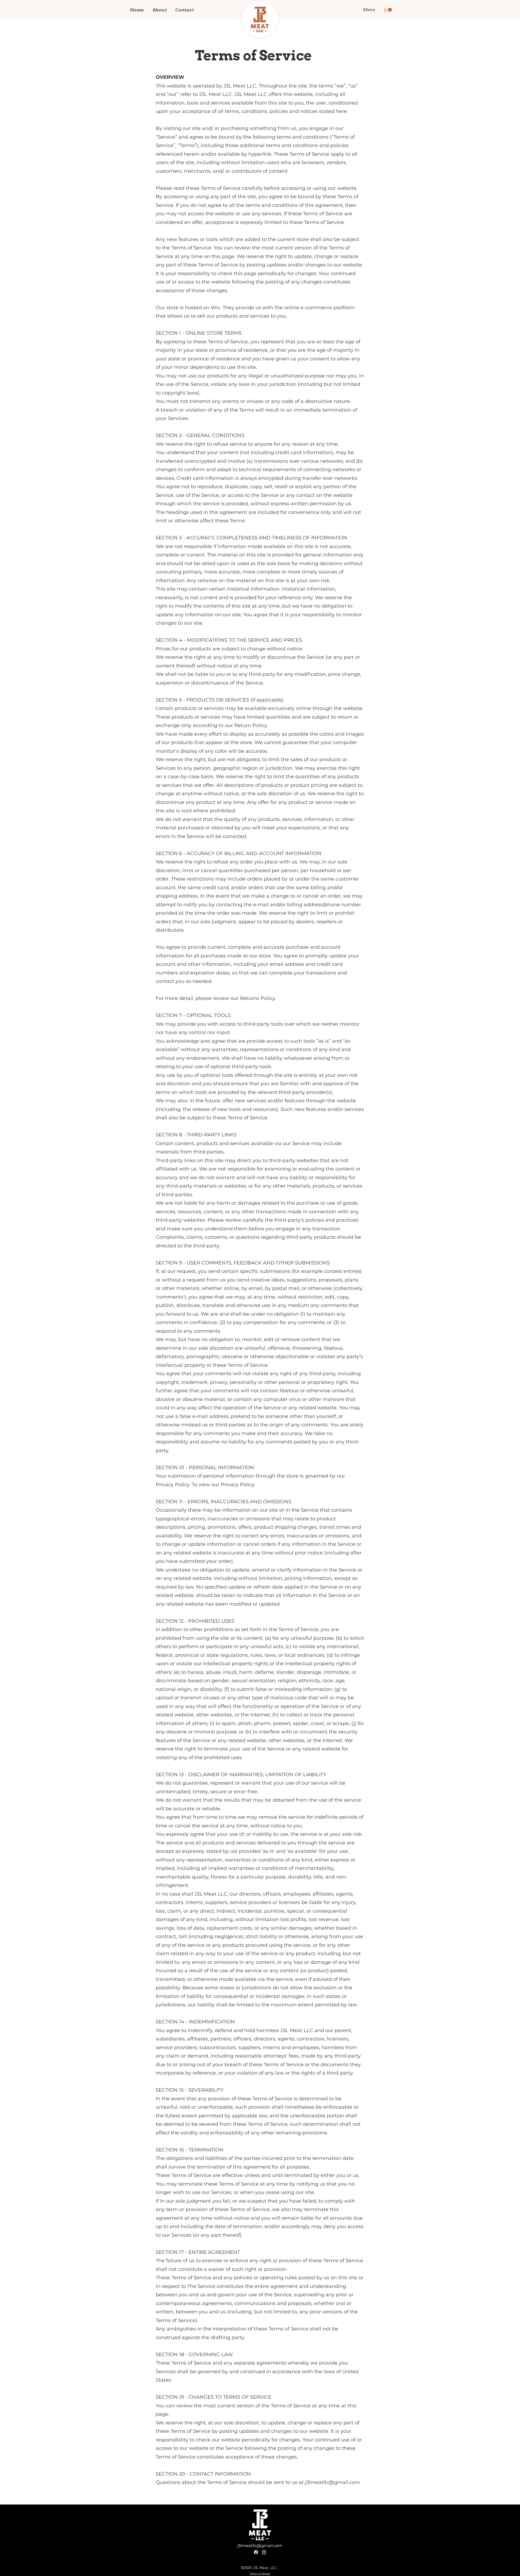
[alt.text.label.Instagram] (264, 2552)
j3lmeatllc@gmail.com (260, 2546)
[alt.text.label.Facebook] (256, 2552)
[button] (388, 10)
